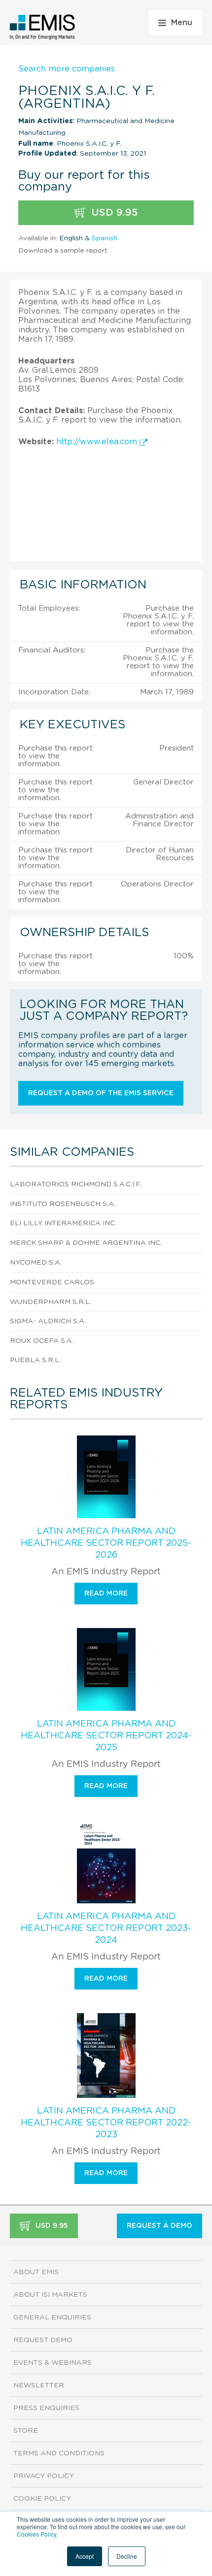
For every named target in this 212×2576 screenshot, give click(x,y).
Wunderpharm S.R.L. (51, 1302)
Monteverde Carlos (52, 1282)
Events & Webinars (53, 2363)
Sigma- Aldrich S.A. (48, 1321)
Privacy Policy (44, 2476)
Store (26, 2431)
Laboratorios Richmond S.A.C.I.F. (76, 1184)
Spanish (105, 238)
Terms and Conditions (59, 2453)
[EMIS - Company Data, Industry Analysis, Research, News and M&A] (43, 27)
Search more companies (67, 69)
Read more (106, 1594)
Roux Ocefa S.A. (42, 1341)
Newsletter (39, 2385)
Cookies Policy (36, 2534)
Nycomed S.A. (36, 1263)
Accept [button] (85, 2556)
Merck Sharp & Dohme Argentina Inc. (86, 1243)
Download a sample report (63, 251)
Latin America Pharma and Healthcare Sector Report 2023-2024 (106, 1928)
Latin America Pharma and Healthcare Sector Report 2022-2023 (106, 2123)
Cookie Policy (42, 2499)
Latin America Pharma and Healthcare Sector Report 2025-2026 (106, 1543)
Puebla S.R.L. (35, 1360)
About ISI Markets (50, 2295)
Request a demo (159, 2226)
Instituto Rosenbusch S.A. (63, 1204)
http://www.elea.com (98, 442)
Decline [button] (127, 2556)
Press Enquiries (46, 2408)
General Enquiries (52, 2317)
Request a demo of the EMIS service (101, 1093)
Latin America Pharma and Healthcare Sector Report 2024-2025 (106, 1736)
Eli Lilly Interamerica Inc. (63, 1223)
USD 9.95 (113, 213)
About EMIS (36, 2272)
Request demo (43, 2340)
